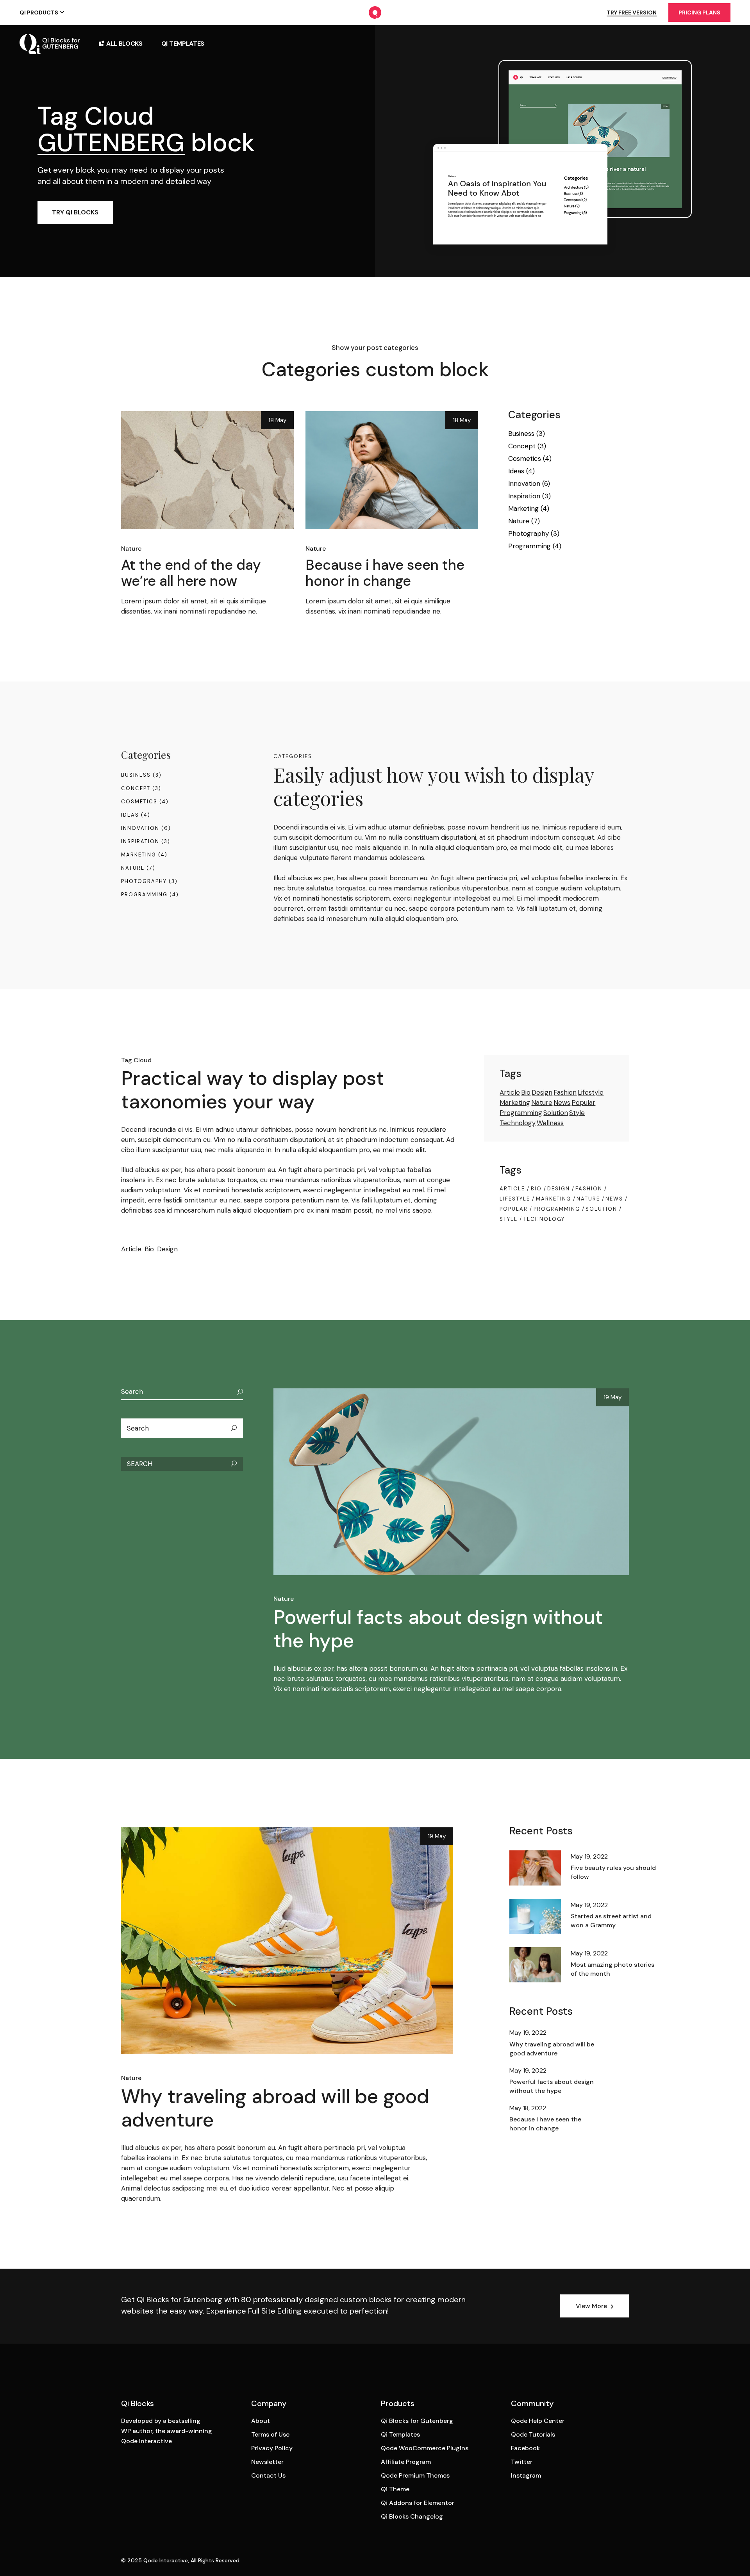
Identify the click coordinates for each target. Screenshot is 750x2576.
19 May (612, 1397)
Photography (529, 533)
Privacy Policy (272, 2448)
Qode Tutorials (533, 2434)
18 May (277, 420)
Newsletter (267, 2462)
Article (131, 1249)
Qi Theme (395, 2489)
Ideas (516, 471)
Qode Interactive (166, 2560)
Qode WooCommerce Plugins (425, 2448)
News (562, 1102)
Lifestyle (591, 1092)
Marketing (523, 508)
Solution (556, 1113)
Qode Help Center (538, 2421)
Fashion (565, 1092)
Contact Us (268, 2475)
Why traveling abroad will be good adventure (275, 2108)
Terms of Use (270, 2434)
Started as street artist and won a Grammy (611, 1921)
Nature (131, 549)
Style (577, 1113)
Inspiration (524, 496)
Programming (529, 546)
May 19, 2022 (589, 1856)
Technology (518, 1123)
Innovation (524, 483)
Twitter (522, 2462)
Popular (583, 1102)
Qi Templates (400, 2434)
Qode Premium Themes (415, 2475)
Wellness (550, 1123)
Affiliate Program (406, 2462)
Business (521, 433)
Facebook (525, 2448)
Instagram (526, 2475)
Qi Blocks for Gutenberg (417, 2421)
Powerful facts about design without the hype (438, 1629)
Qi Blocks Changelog (412, 2516)
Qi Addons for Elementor (418, 2503)
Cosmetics (525, 458)
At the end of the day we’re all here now (191, 573)
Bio (149, 1249)
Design (167, 1249)
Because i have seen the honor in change (385, 573)
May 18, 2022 (528, 2108)
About (261, 2421)
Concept (522, 446)
